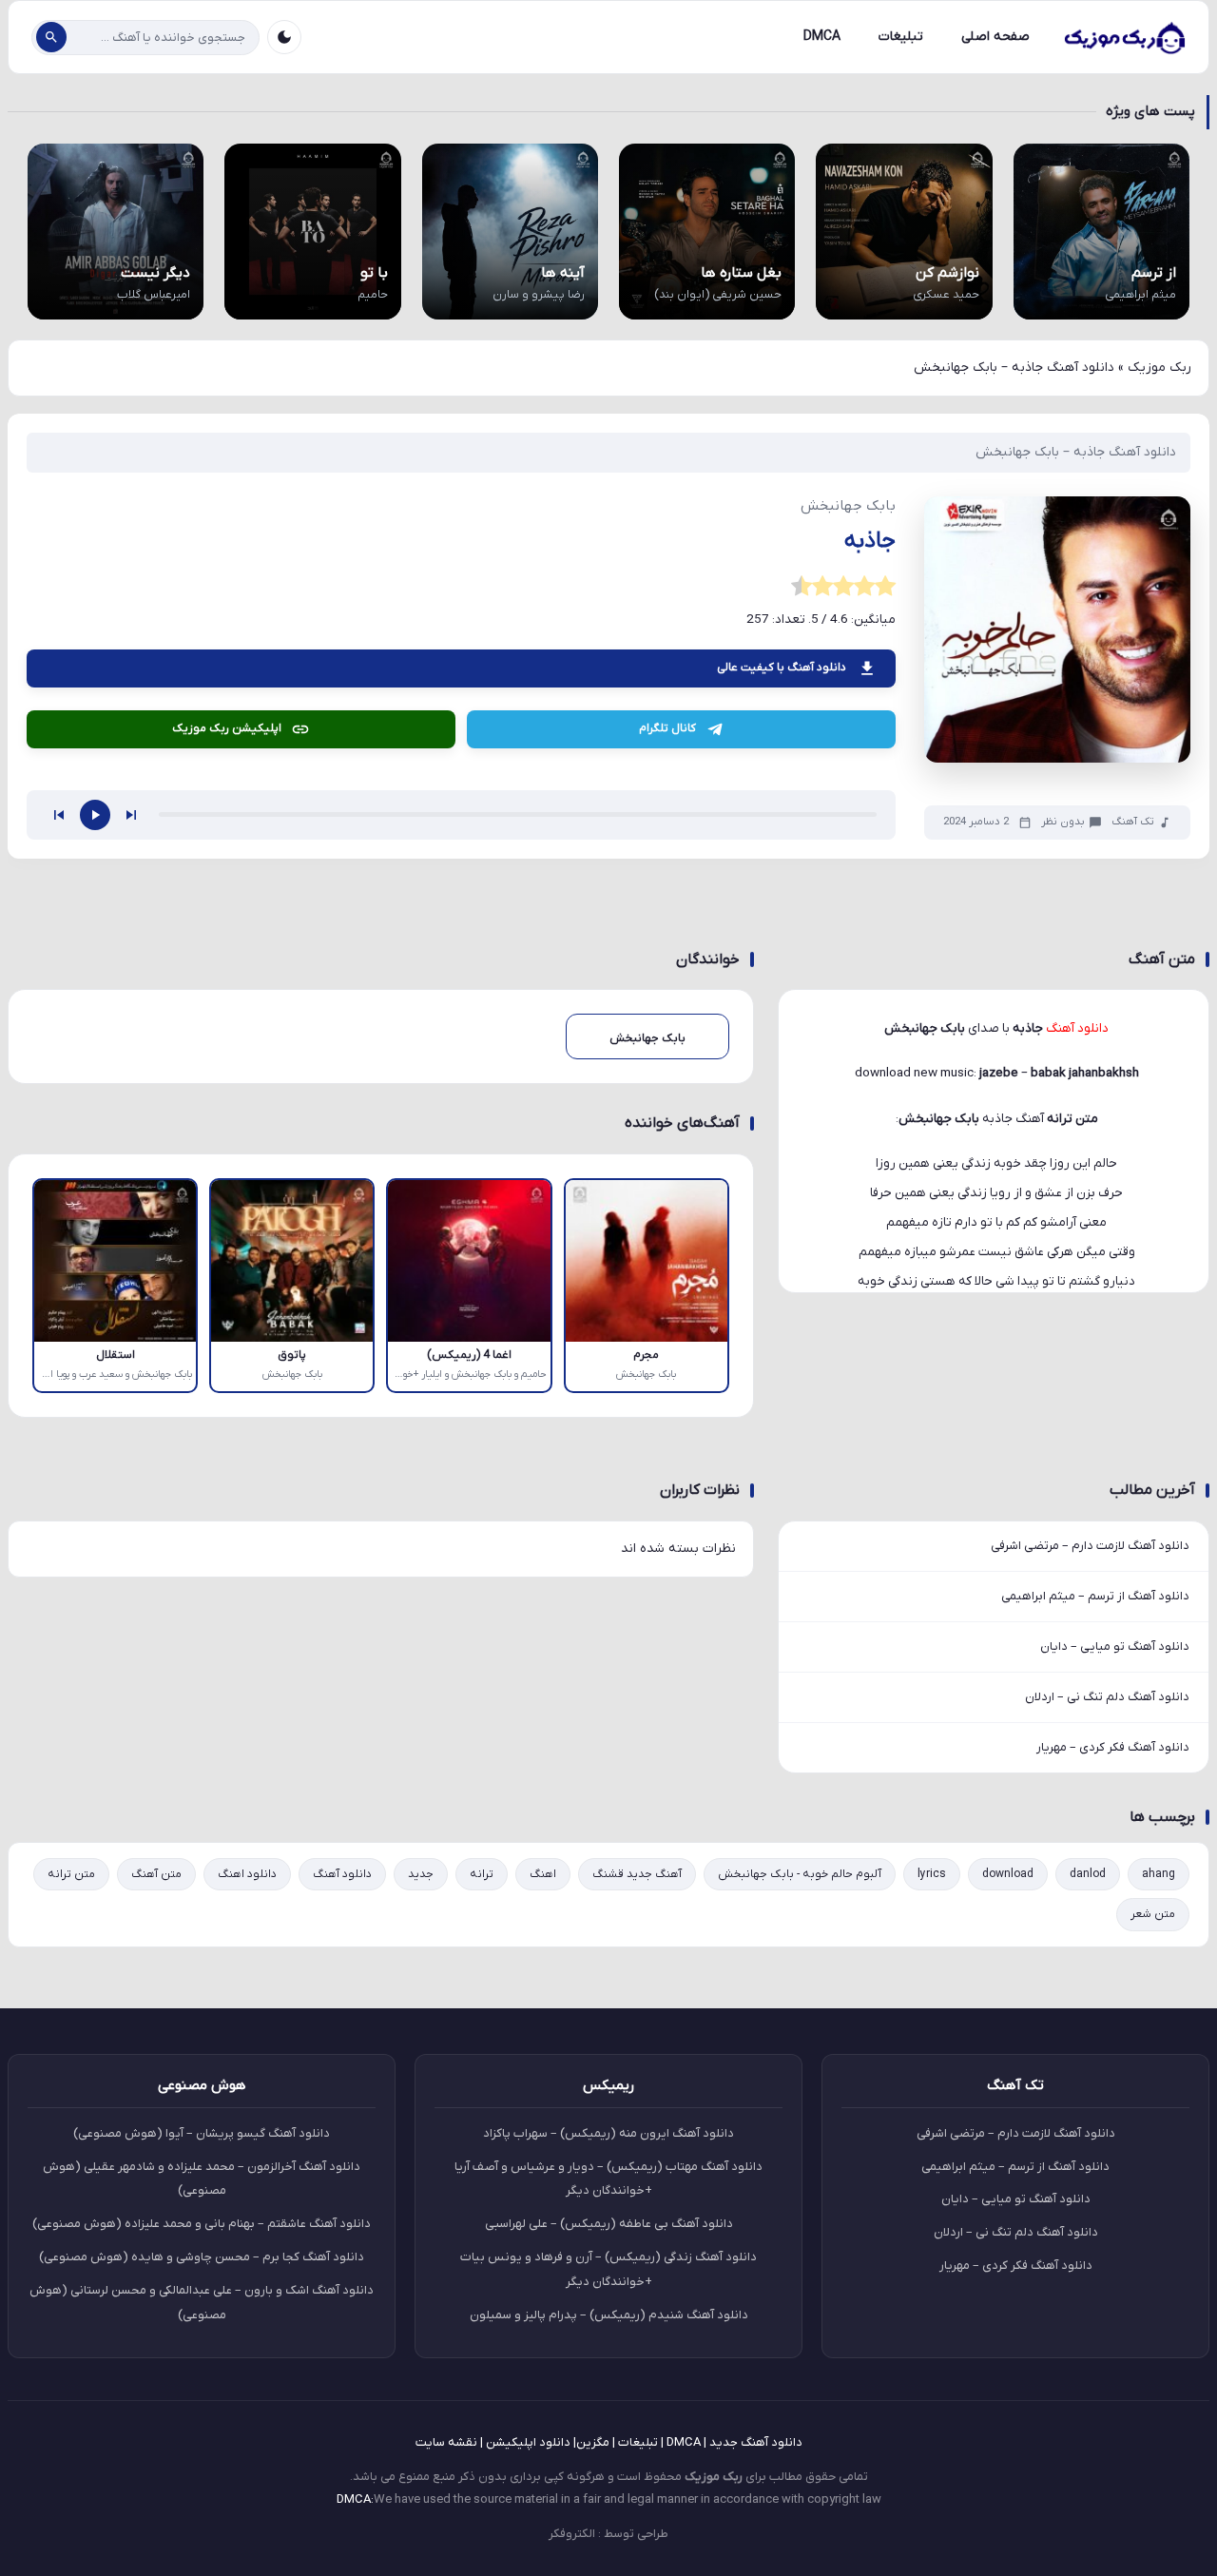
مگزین (593, 2442)
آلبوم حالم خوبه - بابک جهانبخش (800, 1874)
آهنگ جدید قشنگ (637, 1874)
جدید (421, 1874)
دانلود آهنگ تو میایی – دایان (1115, 1646)
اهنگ (543, 1874)
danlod (1088, 1874)
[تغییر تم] (284, 37)
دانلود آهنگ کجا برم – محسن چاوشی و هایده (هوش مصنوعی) (202, 2257)
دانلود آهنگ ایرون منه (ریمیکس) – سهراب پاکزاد (608, 2133)
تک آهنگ (1133, 822)
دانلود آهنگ (342, 1874)
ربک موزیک (1159, 368)
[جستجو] (51, 37)
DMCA (822, 37)
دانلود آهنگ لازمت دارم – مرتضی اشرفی (1090, 1546)
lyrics (932, 1874)
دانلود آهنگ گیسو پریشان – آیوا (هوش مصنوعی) (202, 2133)
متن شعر (1153, 1914)
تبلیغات (901, 37)
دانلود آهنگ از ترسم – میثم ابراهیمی (1095, 1596)
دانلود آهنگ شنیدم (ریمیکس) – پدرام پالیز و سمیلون (609, 2315)
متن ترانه (71, 1874)
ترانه (482, 1874)
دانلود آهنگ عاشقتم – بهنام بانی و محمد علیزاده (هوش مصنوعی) (202, 2224)
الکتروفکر (572, 2534)
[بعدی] (131, 815)
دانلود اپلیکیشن (528, 2442)
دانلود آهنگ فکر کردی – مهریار (1113, 1747)
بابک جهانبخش (939, 1119)
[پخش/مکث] (95, 815)
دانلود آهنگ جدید (756, 2442)
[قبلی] (59, 815)
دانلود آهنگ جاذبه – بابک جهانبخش (1076, 452)
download (1008, 1874)
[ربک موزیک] (1124, 37)
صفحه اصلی (995, 37)
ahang (1159, 1874)
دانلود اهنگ (247, 1874)
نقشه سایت (446, 2442)
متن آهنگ (156, 1874)
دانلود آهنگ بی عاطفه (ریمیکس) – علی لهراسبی (609, 2224)
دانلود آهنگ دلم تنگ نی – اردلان (1107, 1697)
